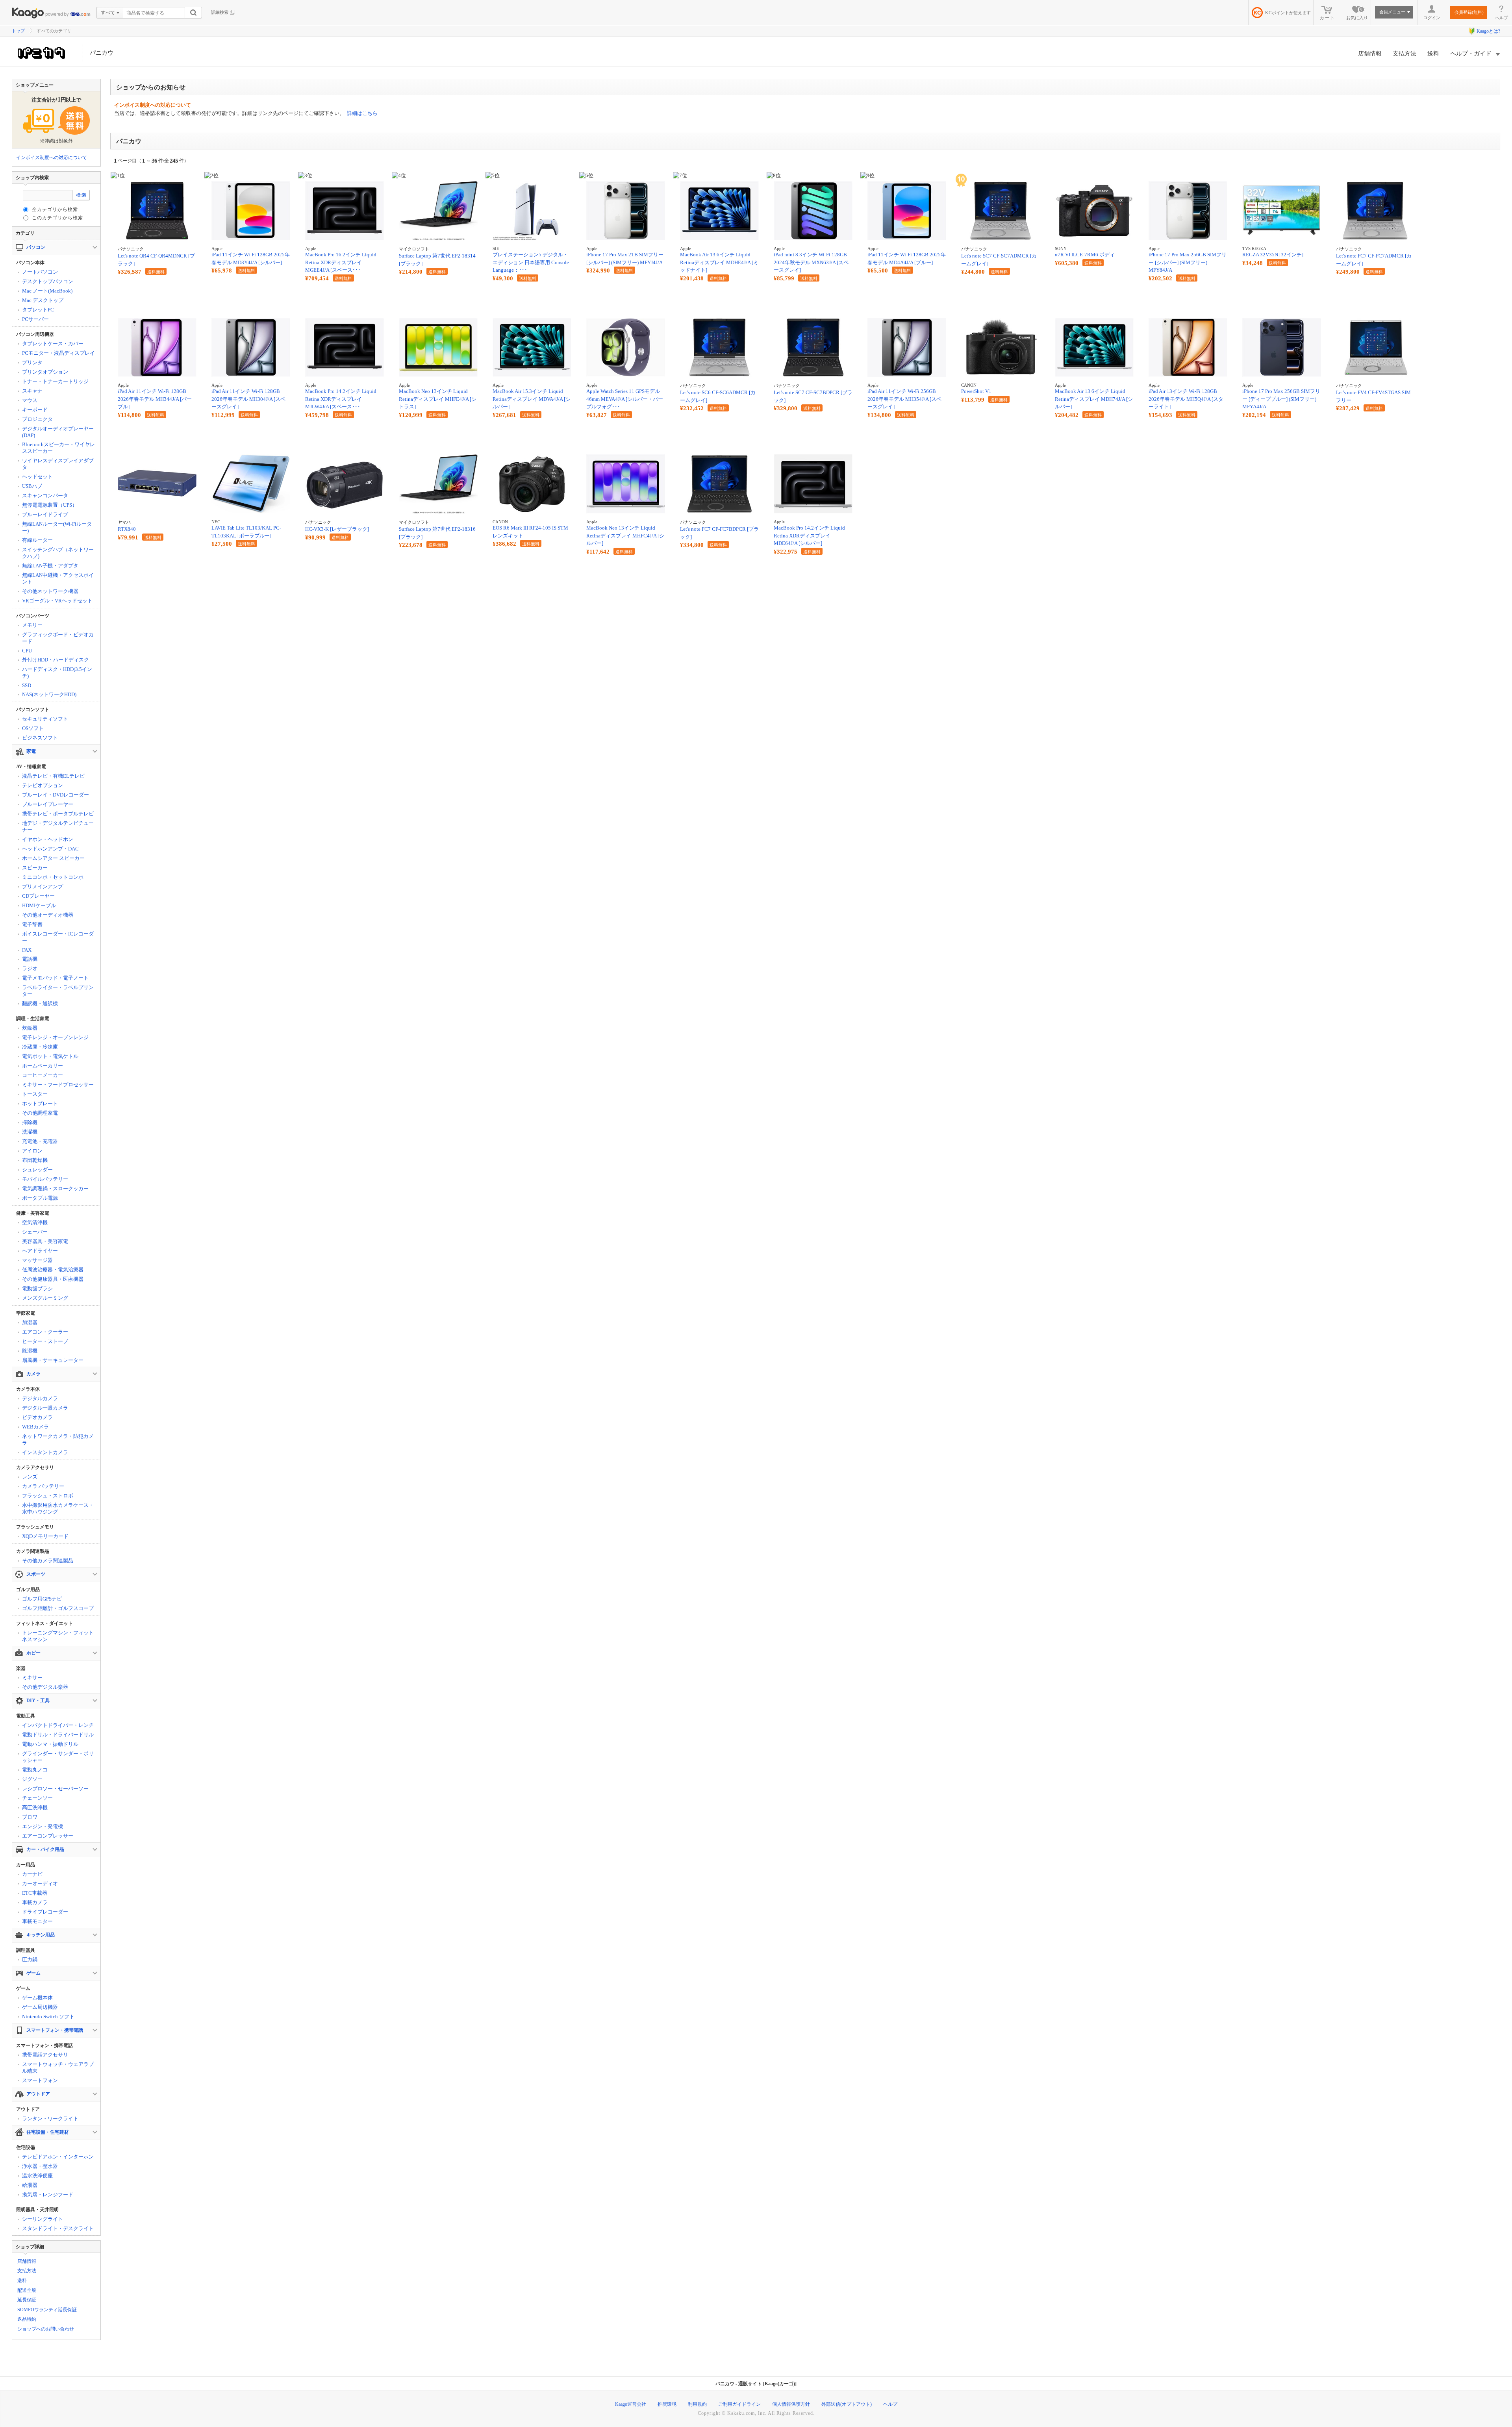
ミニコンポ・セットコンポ (53, 877)
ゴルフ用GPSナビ (42, 1599)
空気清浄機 (35, 1222)
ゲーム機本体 (37, 1998)
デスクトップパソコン (48, 281)
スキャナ (32, 391)
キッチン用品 (41, 1935)
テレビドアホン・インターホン (58, 2157)
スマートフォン (40, 2080)
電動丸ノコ (35, 1770)
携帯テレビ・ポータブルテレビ (58, 814)
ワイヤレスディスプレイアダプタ (58, 464)
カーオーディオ (40, 1883)
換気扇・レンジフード (48, 2194)
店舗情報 (1370, 54)
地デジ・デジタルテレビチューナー (58, 826)
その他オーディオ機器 (48, 915)
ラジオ (30, 968)
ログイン (1432, 18)
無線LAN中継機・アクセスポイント (58, 578)
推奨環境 (667, 2404)
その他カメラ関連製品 (48, 1561)
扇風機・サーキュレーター (53, 1360)
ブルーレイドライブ (45, 514)
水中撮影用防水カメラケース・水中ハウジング (58, 1508)
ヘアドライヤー (40, 1251)
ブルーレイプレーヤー (48, 804)
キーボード (35, 410)
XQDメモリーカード (45, 1536)
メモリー (32, 625)
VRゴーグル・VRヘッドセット (57, 601)
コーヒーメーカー (43, 1075)
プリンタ (32, 362)
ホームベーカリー (43, 1066)
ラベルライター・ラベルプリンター (58, 991)
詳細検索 (220, 12)
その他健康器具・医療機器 (53, 1279)
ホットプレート (40, 1103)
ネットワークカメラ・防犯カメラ (58, 1440)
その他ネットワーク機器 (50, 591)
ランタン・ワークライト (50, 2119)
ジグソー (32, 1779)
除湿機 (30, 1351)
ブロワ (30, 1817)
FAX (27, 950)
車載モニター (37, 1921)
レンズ (30, 1477)
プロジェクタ (37, 419)
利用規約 (697, 2404)
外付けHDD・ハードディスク (56, 660)
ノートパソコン (40, 272)
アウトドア (38, 2094)
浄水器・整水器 (40, 2166)
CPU (27, 651)
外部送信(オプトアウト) (847, 2404)
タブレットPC (38, 310)
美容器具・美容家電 (45, 1241)
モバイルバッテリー (45, 1179)
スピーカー (35, 868)
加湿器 (30, 1322)
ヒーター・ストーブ (45, 1341)
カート (1328, 18)
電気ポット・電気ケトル (50, 1056)
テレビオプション (43, 785)
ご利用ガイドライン (739, 2404)
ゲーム (33, 1973)
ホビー (33, 1653)
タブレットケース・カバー (53, 344)
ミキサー (32, 1678)
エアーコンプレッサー (48, 1836)
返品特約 (27, 2319)
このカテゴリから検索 (57, 218)
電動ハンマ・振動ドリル (50, 1744)
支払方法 (1405, 54)
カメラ (33, 1374)
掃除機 (30, 1122)
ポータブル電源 (40, 1198)
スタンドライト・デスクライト (58, 2228)
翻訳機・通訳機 (40, 1003)
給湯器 (30, 2185)
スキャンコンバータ (45, 496)
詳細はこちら (362, 113)
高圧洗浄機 (35, 1807)
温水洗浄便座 (37, 2176)
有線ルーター (37, 540)
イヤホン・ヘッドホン (48, 839)
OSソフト (33, 728)
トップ (18, 31)
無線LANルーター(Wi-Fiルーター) (57, 527)
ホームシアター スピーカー (53, 858)
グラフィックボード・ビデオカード (58, 638)
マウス (30, 400)
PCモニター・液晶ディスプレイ (58, 353)
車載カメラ (35, 1902)
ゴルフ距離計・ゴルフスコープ (58, 1608)
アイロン (32, 1151)
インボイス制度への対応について (52, 157)
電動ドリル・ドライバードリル (58, 1735)
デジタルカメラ (40, 1398)
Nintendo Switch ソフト (48, 2017)
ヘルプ (1502, 18)
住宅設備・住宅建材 (48, 2132)
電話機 (30, 959)
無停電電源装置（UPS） (50, 505)
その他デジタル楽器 (45, 1687)
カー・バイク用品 (45, 1849)
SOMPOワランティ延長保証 (47, 2310)
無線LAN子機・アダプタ (50, 566)
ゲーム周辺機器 (40, 2007)
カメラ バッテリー (43, 1486)
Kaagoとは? (1488, 31)
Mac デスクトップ (43, 300)
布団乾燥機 (35, 1160)
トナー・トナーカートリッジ (55, 381)
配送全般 (27, 2290)
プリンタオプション (45, 372)
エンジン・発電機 (43, 1826)
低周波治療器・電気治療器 (53, 1270)
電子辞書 (32, 924)
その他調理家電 (40, 1113)
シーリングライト (43, 2219)
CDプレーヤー (38, 896)
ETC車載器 (35, 1893)
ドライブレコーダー (45, 1912)
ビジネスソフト (40, 738)
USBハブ (32, 486)
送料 (1433, 54)
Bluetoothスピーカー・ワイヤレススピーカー (58, 448)
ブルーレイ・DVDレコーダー (56, 795)
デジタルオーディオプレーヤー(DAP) (58, 432)
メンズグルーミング (45, 1298)
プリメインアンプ (43, 887)
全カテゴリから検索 (55, 209)
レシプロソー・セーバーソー (55, 1789)
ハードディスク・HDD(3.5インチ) (57, 673)
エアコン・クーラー (45, 1332)
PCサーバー (35, 319)
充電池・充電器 (40, 1141)
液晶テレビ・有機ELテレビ (53, 776)
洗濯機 (30, 1132)
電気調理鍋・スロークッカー (55, 1188)
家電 (31, 751)
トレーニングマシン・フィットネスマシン (58, 1636)
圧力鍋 (30, 1959)
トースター (35, 1094)
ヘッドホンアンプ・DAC (50, 849)
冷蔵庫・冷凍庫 (40, 1047)
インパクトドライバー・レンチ (58, 1725)
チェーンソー (37, 1798)
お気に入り (1357, 14)
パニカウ (102, 53)
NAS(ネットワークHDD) (49, 694)
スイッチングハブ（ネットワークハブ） (58, 553)
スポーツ (36, 1574)
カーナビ (32, 1874)
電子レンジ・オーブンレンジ (55, 1037)
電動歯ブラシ (37, 1289)
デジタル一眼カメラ (45, 1408)
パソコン (36, 247)
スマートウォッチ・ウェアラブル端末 (58, 2068)
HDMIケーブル (39, 905)
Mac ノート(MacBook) (47, 291)
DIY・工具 (38, 1701)
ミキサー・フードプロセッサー (58, 1085)
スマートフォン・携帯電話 (55, 2030)
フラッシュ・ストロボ (48, 1496)
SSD (27, 685)
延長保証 (27, 2300)
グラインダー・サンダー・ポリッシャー (58, 1757)
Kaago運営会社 (631, 2404)
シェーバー (35, 1232)
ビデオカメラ (37, 1417)
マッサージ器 (37, 1260)
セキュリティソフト (45, 719)
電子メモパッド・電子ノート (55, 978)
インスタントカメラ (45, 1452)
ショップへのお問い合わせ (46, 2329)
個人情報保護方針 (791, 2404)
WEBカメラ (35, 1427)
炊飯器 (30, 1028)
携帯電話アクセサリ (45, 2055)
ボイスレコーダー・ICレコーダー (58, 937)
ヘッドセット (37, 477)
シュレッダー (37, 1170)
